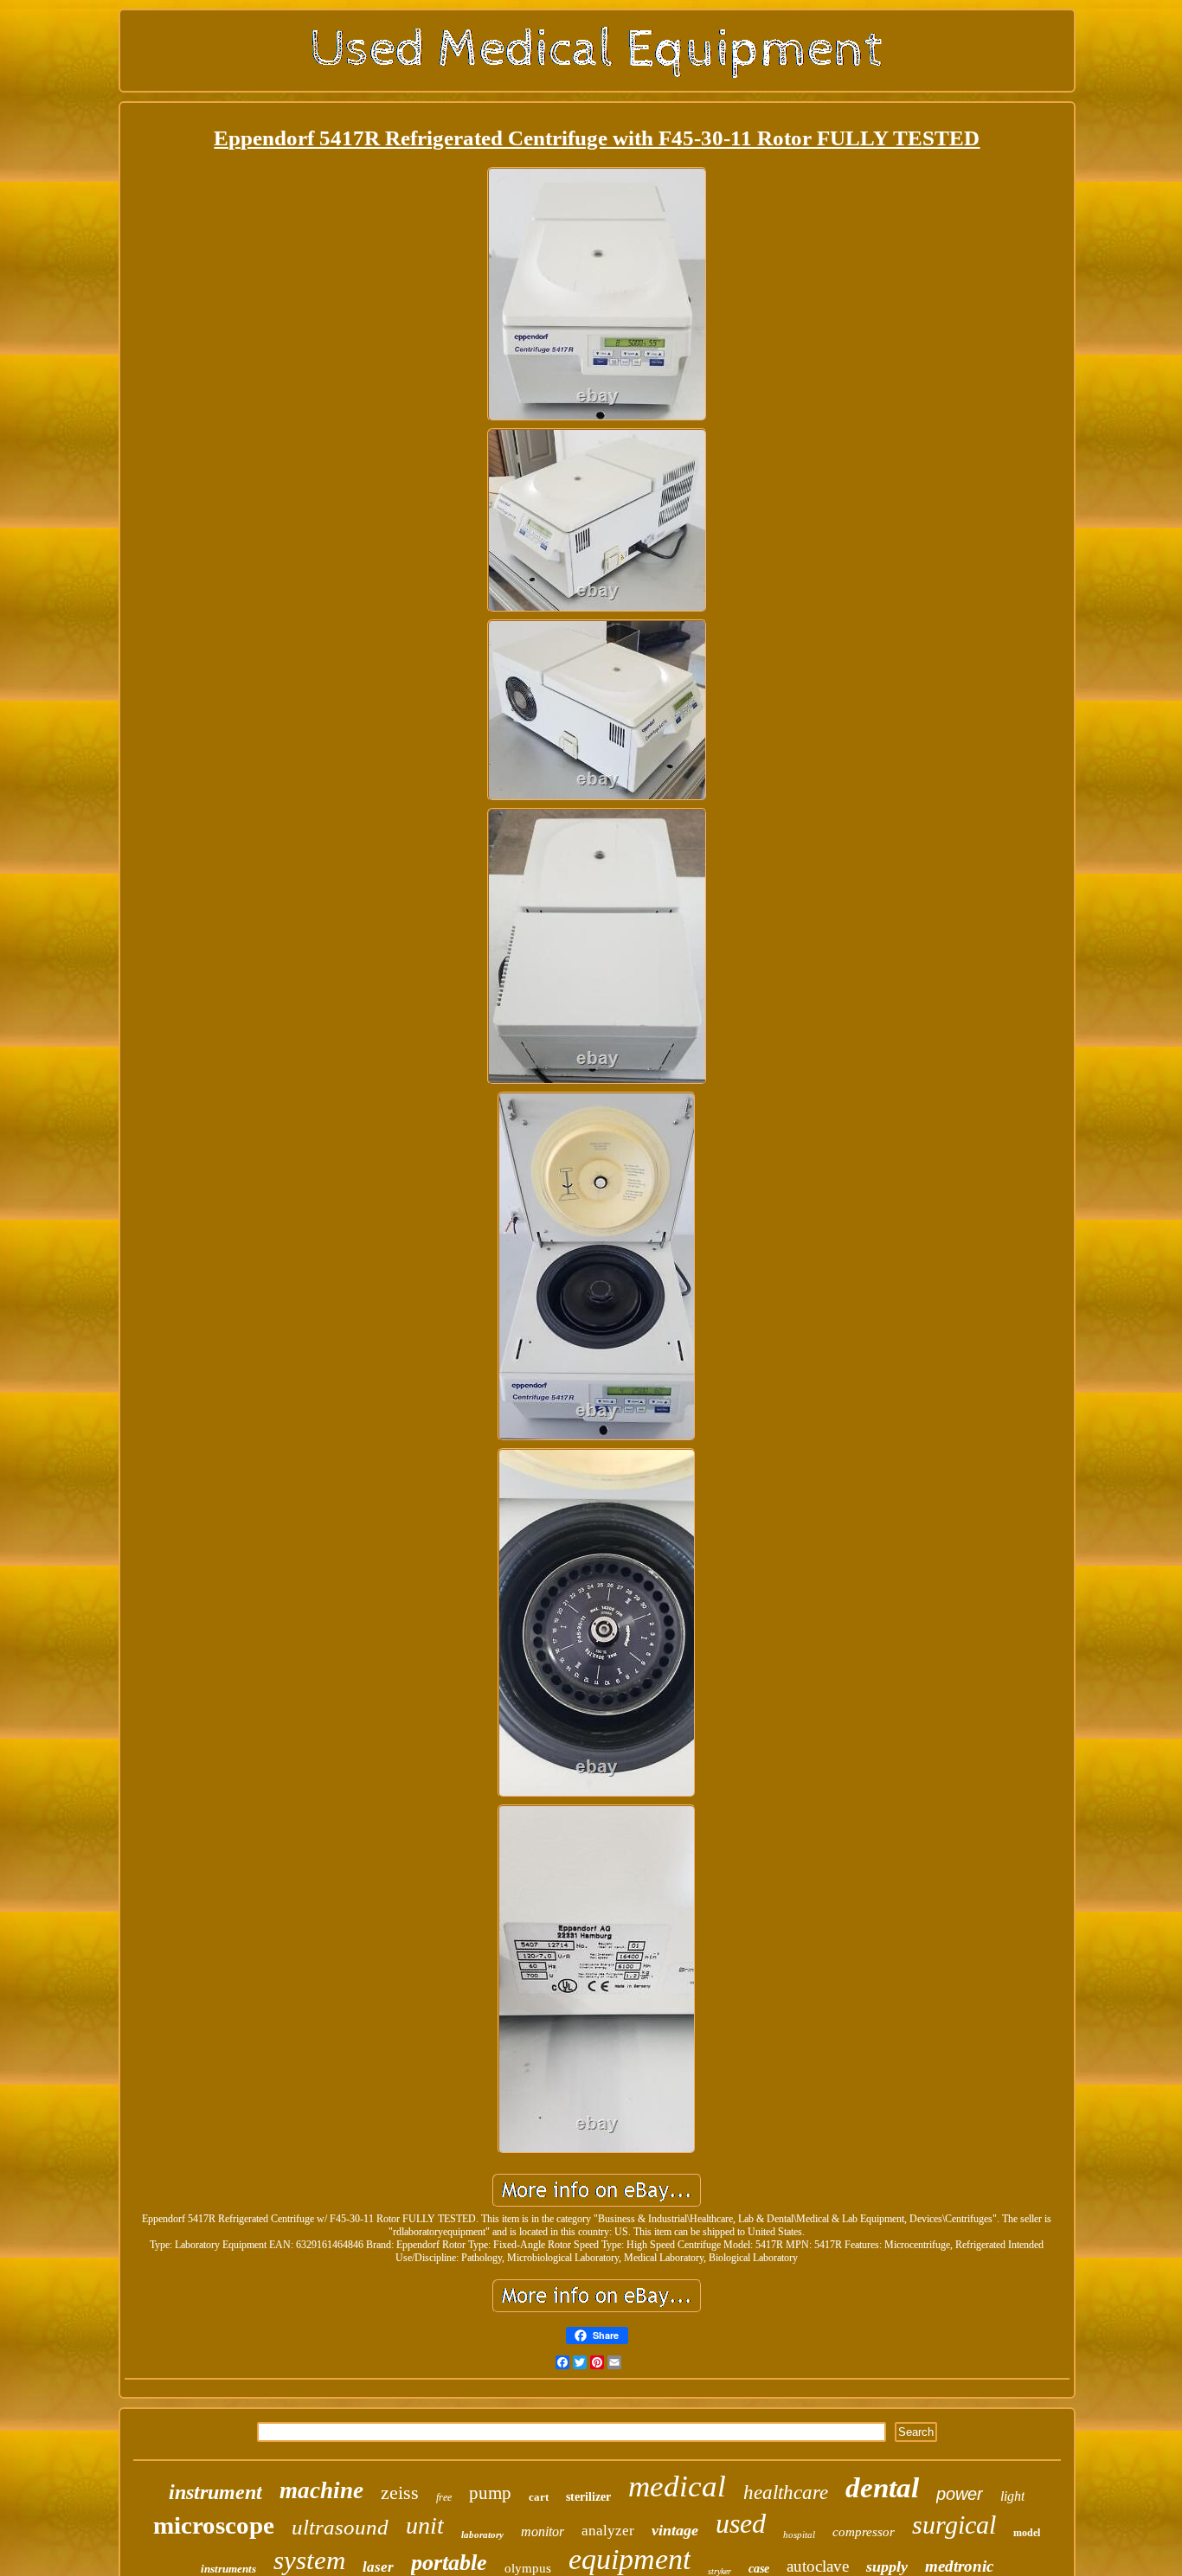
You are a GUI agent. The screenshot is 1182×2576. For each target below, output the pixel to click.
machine (321, 2490)
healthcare (786, 2493)
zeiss (400, 2493)
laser (378, 2567)
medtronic (959, 2566)
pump (490, 2493)
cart (539, 2497)
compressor (864, 2532)
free (444, 2497)
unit (425, 2525)
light (1012, 2496)
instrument (215, 2492)
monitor (543, 2531)
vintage (675, 2530)
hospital (799, 2534)
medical (677, 2486)
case (759, 2569)
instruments (228, 2569)
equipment (630, 2559)
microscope (214, 2525)
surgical (954, 2525)
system (309, 2560)
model (1027, 2533)
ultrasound (340, 2527)
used (741, 2523)
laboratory (482, 2534)
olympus (528, 2568)
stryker (719, 2571)
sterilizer (588, 2497)
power (960, 2494)
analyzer (608, 2531)
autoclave (818, 2566)
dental (882, 2488)
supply (887, 2566)
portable (449, 2563)
